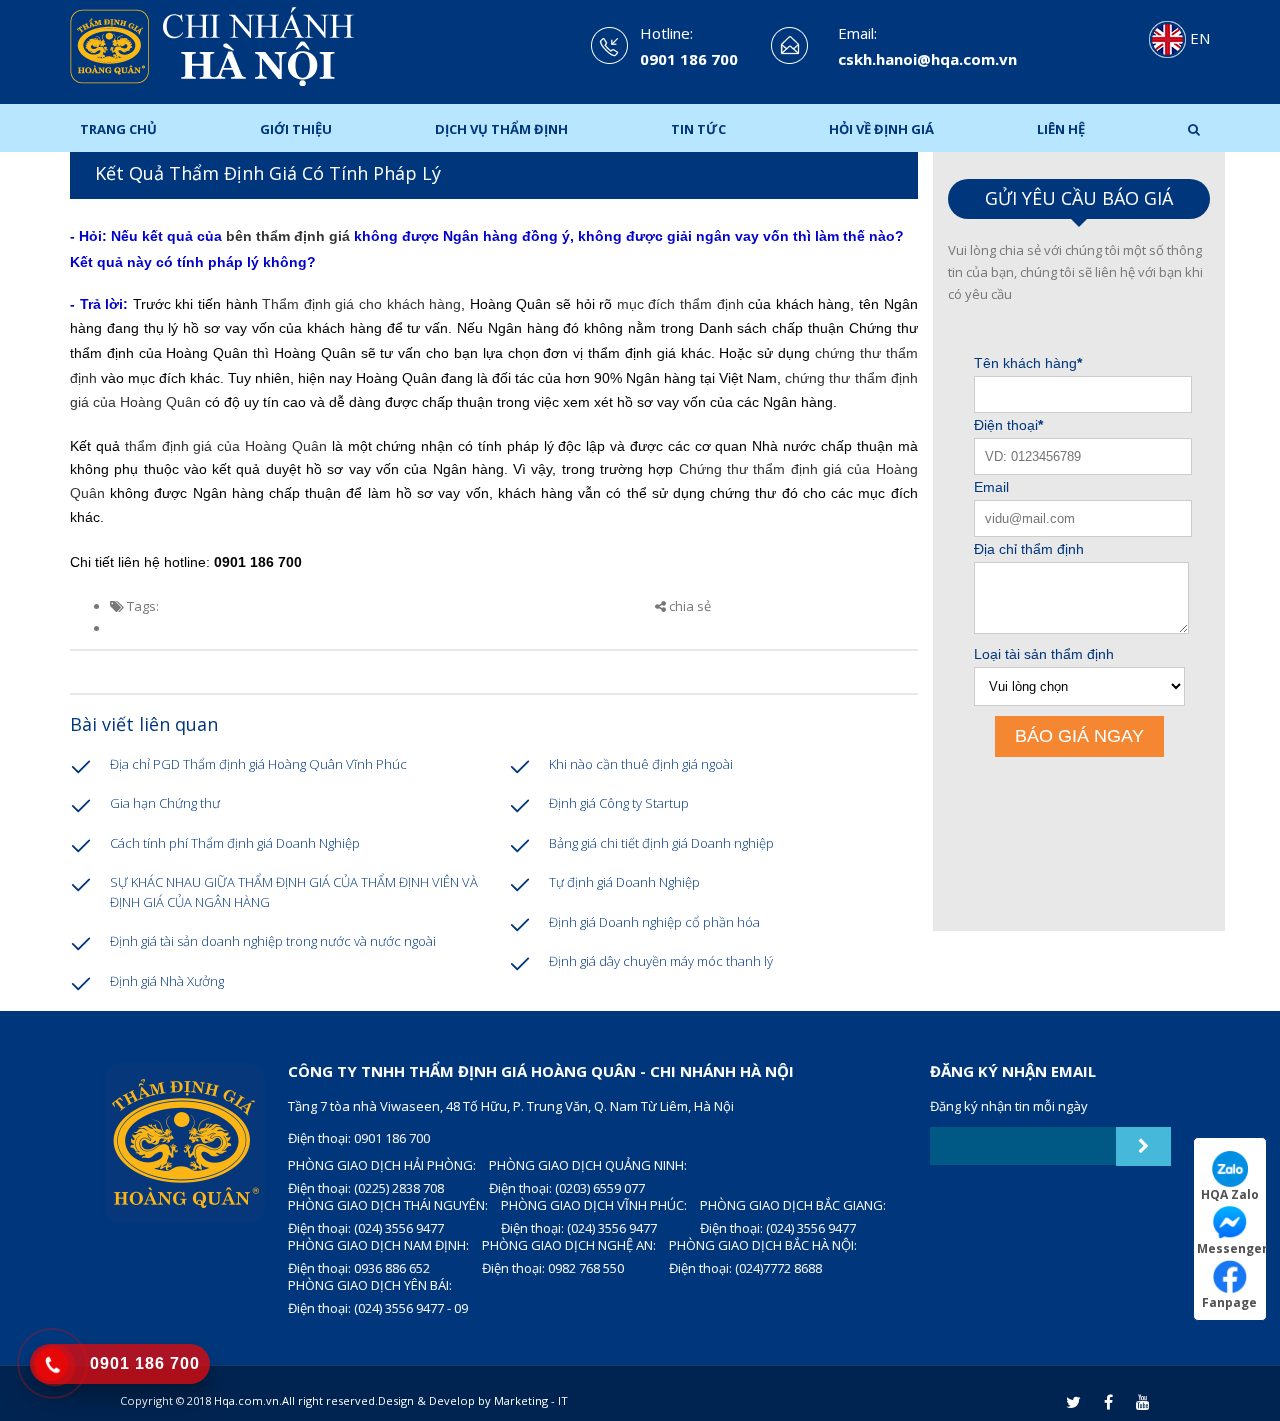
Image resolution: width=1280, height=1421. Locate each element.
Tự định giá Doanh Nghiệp (624, 882)
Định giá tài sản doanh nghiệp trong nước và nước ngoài (273, 941)
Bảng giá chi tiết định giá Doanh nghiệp (661, 843)
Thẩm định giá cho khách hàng (361, 304)
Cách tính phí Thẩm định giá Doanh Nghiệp (235, 843)
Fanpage (1229, 1302)
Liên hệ (1061, 129)
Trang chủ (118, 129)
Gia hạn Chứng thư (165, 803)
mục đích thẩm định (680, 304)
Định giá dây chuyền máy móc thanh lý (661, 961)
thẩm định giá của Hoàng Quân (226, 446)
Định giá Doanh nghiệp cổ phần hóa (654, 922)
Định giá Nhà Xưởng (167, 981)
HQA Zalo (1230, 1194)
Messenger (1231, 1248)
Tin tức (698, 129)
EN (1198, 38)
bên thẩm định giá (288, 236)
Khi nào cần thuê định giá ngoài (641, 764)
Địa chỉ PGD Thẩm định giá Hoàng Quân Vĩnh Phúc (258, 764)
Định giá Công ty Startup (619, 803)
